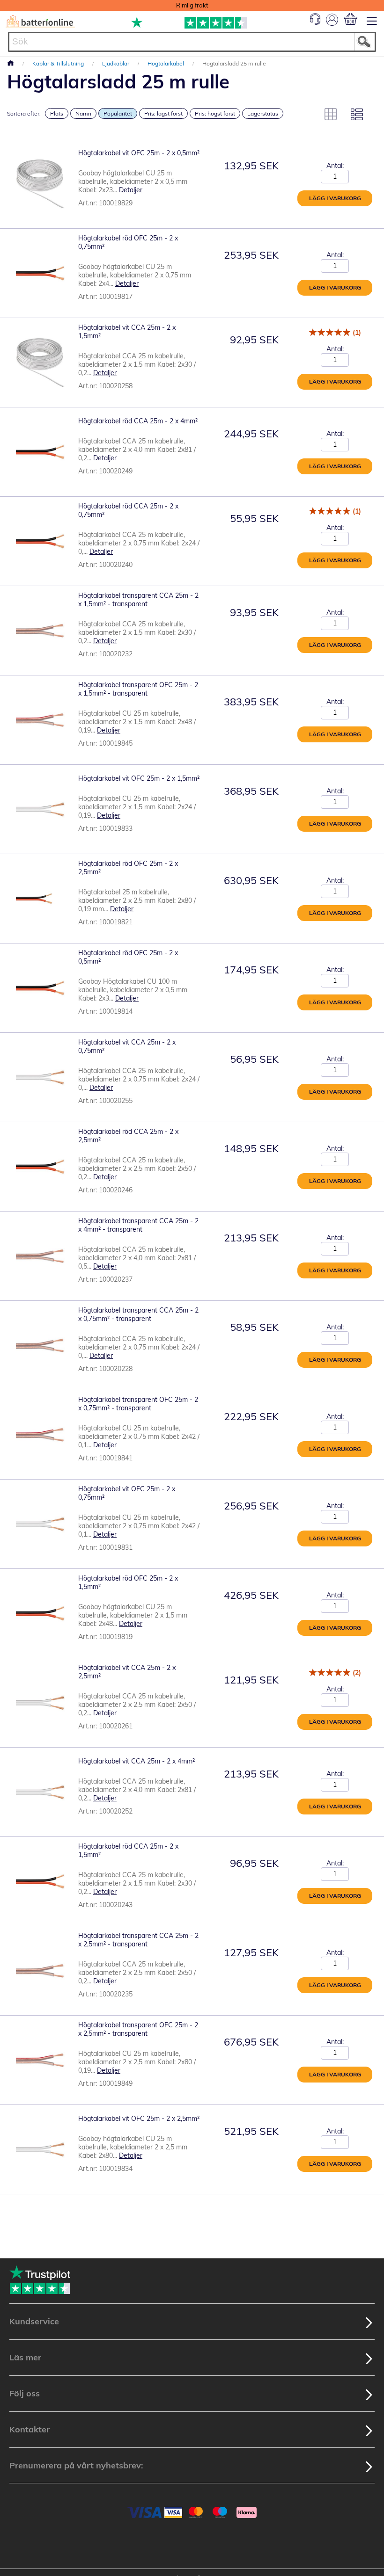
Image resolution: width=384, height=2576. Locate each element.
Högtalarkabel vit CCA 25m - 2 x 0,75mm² (127, 1046)
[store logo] (40, 22)
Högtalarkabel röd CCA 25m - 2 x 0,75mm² (128, 510)
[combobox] (192, 42)
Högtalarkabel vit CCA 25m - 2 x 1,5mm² (127, 332)
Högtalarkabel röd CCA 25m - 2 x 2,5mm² (128, 1136)
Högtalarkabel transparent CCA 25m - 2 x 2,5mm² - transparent (138, 1940)
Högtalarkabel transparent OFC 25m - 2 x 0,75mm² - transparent (138, 1404)
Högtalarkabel (166, 63)
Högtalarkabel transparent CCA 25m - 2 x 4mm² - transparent (138, 1225)
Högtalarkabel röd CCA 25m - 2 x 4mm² (138, 421)
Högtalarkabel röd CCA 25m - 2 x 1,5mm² (128, 1850)
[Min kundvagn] (351, 19)
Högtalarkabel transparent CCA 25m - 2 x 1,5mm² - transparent (138, 600)
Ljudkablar (116, 63)
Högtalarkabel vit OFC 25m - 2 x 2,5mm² (139, 2119)
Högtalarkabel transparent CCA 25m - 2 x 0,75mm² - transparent (138, 1314)
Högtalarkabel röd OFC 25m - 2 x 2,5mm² (128, 868)
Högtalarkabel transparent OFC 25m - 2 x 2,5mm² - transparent (138, 2029)
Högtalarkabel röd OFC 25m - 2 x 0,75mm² (128, 242)
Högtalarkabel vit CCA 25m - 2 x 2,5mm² (127, 1672)
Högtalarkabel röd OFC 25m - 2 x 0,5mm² (128, 957)
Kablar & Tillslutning (59, 63)
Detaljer (131, 190)
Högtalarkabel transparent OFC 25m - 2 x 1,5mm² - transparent (138, 689)
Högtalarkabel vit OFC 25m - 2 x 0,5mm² (139, 153)
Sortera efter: (24, 113)
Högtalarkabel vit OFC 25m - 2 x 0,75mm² (127, 1493)
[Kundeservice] (315, 22)
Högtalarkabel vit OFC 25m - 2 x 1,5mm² (139, 778)
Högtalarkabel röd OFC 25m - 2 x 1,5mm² (128, 1582)
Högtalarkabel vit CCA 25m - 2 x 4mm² (137, 1761)
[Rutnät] (331, 114)
